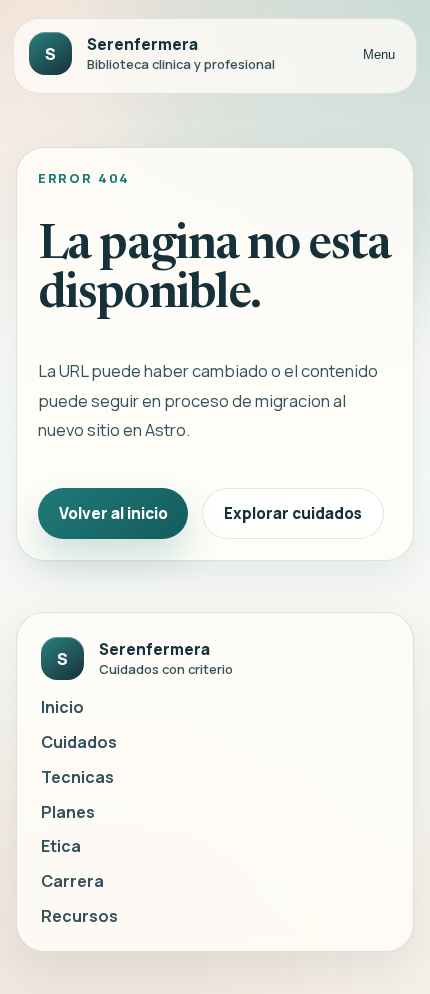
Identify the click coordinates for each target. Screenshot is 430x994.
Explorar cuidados (293, 513)
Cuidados (79, 742)
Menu (379, 54)
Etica (61, 846)
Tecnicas (77, 777)
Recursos (79, 916)
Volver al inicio (113, 513)
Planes (68, 812)
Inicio (62, 707)
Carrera (72, 881)
